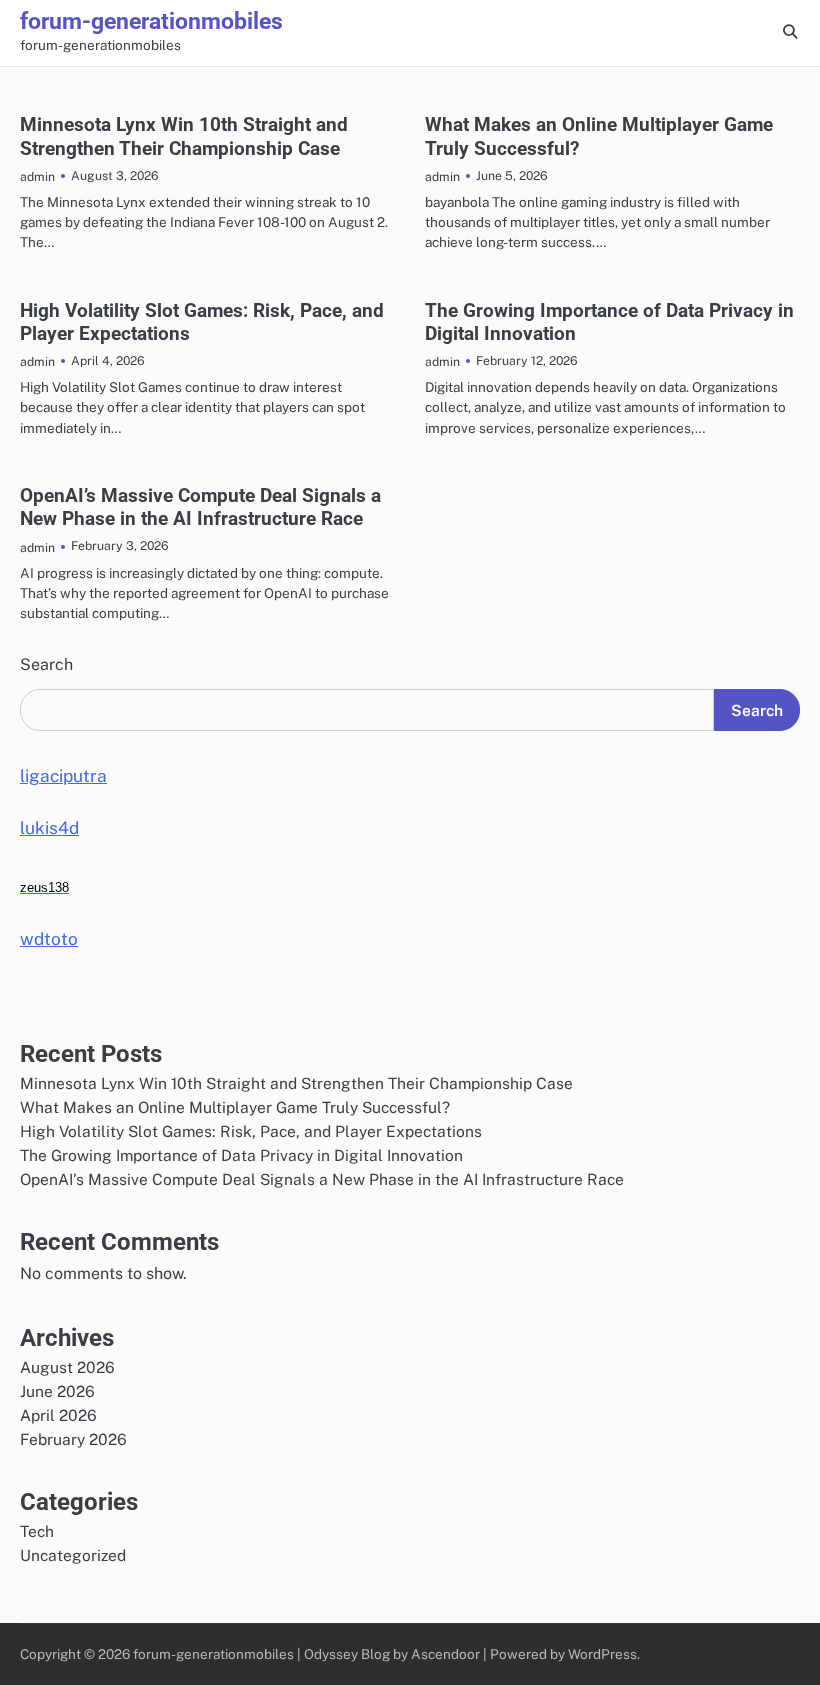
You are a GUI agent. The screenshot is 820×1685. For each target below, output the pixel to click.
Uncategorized (73, 1555)
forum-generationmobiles (151, 21)
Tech (37, 1531)
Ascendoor (445, 1654)
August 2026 (67, 1367)
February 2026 (73, 1439)
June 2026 (57, 1391)
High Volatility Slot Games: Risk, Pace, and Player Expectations (251, 1131)
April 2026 (58, 1415)
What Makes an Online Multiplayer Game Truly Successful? (235, 1107)
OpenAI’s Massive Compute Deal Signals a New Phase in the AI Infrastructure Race (200, 507)
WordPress (602, 1654)
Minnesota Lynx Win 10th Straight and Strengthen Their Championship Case (184, 136)
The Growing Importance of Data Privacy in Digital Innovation (241, 1155)
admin (37, 176)
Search (46, 664)
